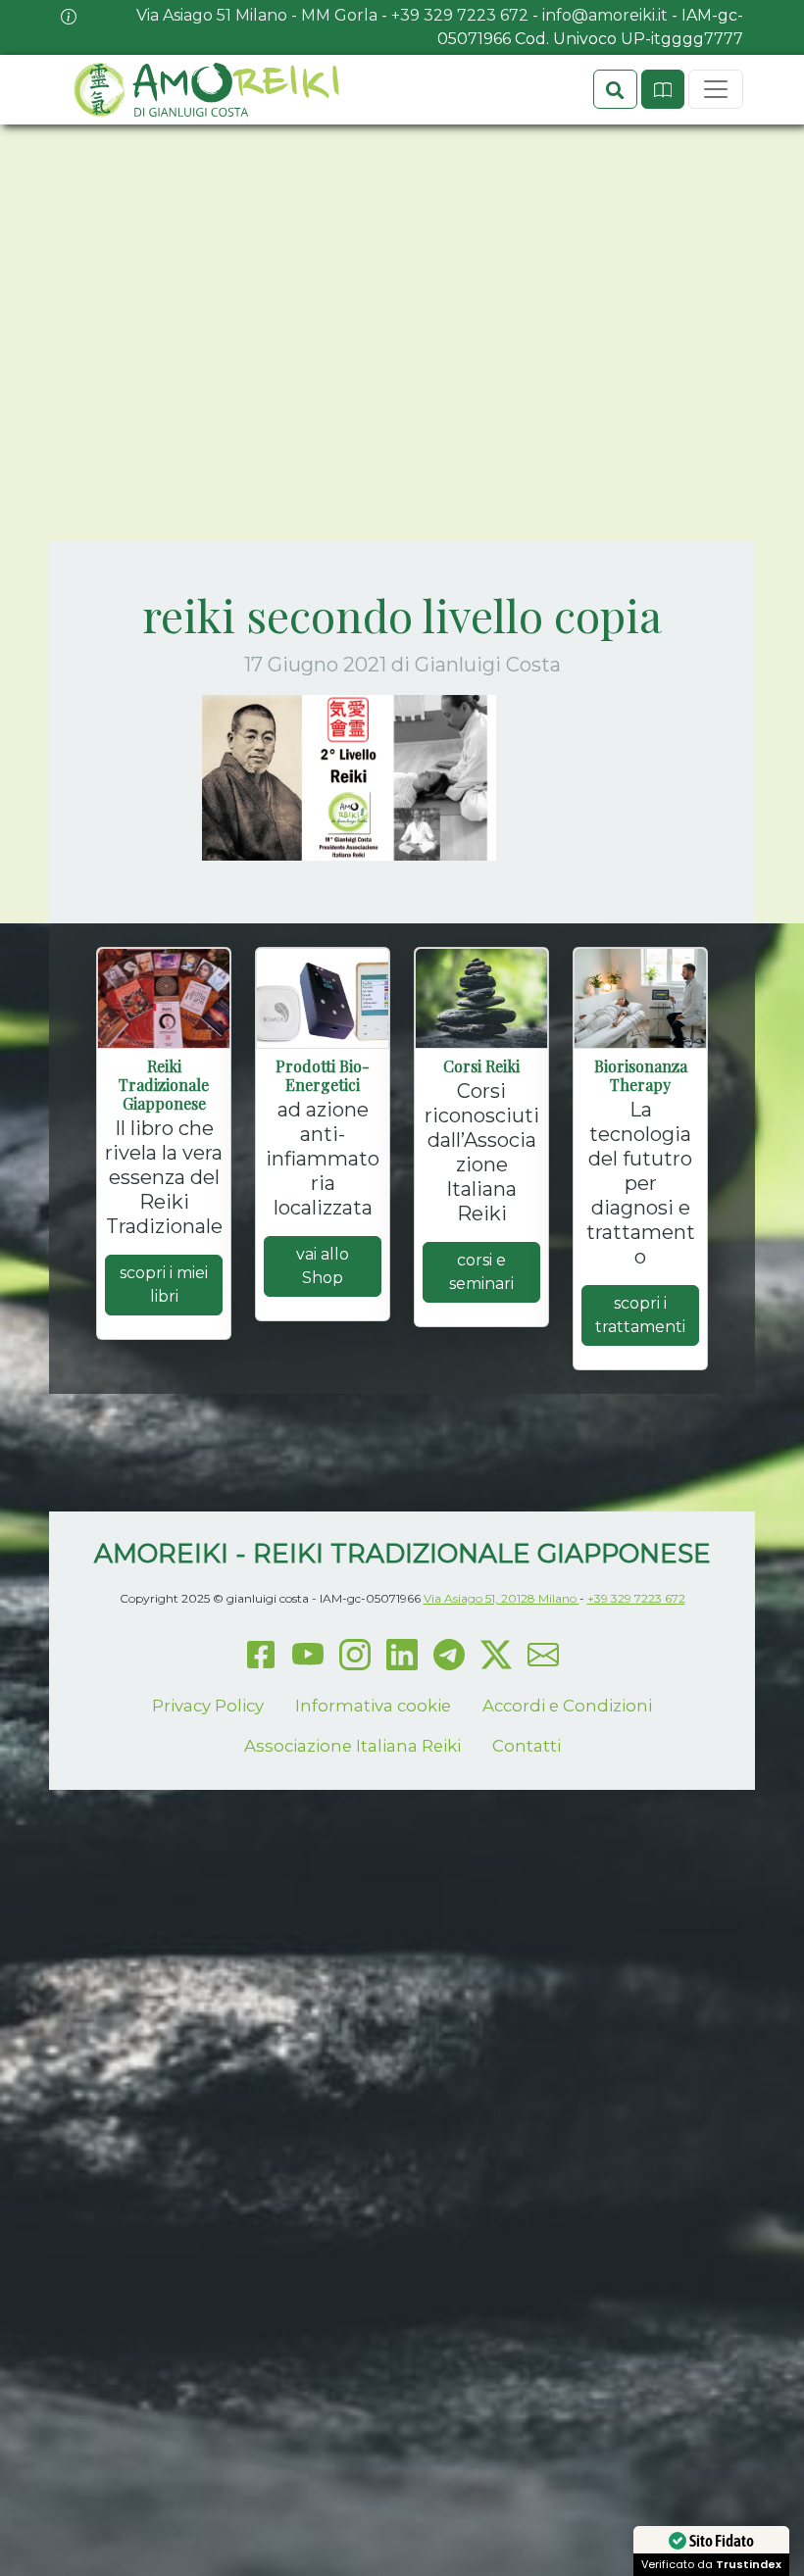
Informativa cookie (373, 1706)
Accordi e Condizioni (567, 1706)
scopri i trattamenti (640, 1315)
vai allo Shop (323, 1266)
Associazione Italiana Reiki (352, 1746)
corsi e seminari (481, 1272)
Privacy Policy (208, 1706)
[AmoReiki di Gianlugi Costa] (205, 90)
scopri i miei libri (164, 1285)
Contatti (527, 1746)
